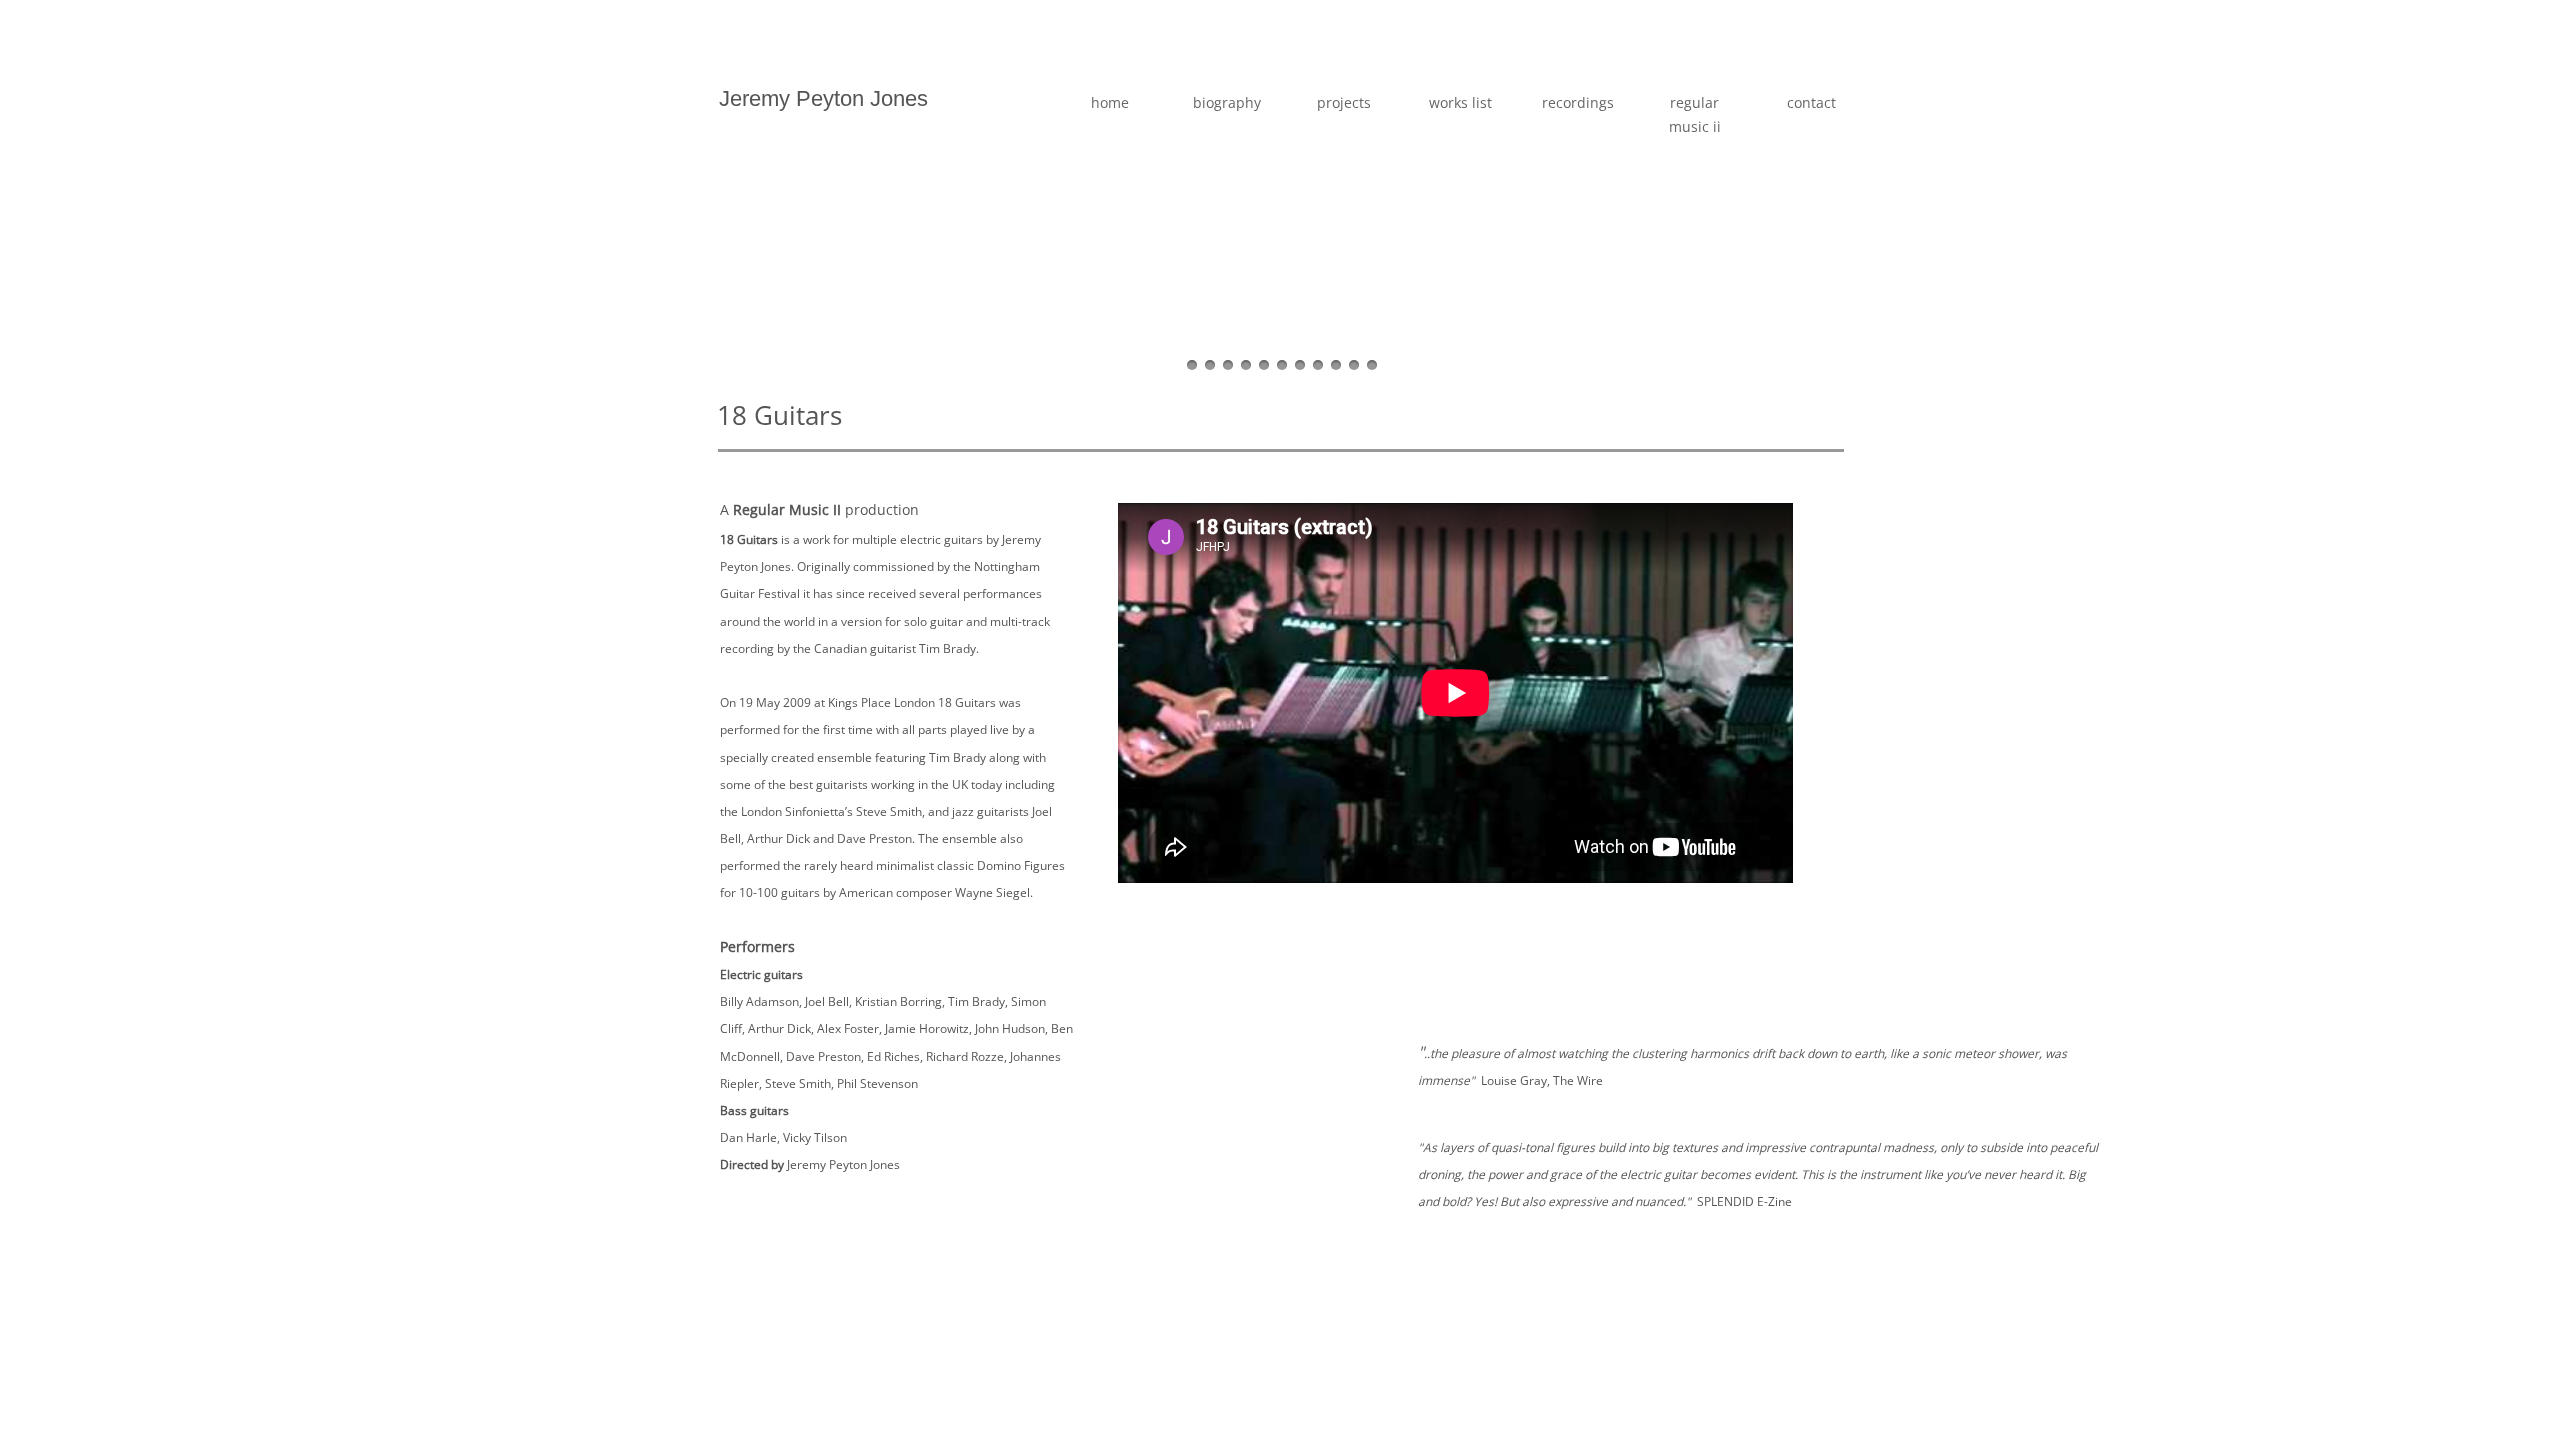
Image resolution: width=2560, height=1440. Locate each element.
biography (1227, 102)
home (1110, 102)
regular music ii (1695, 114)
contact (1811, 102)
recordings (1578, 102)
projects (1344, 102)
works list (1460, 102)
